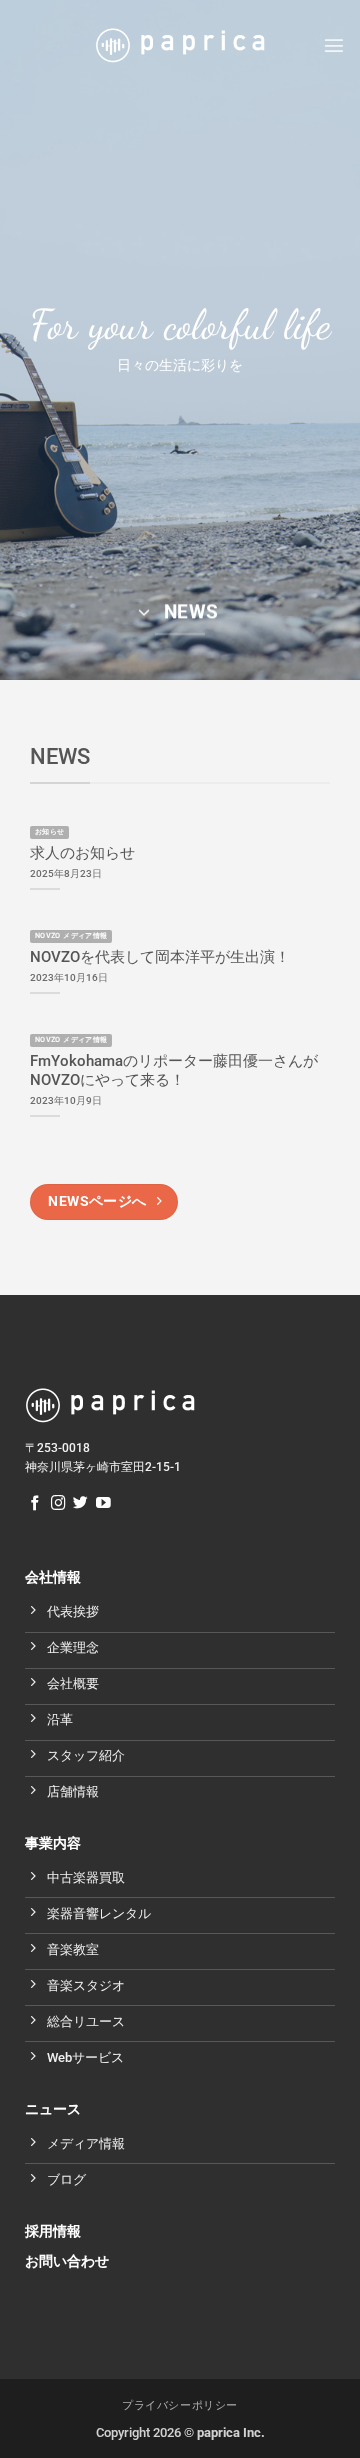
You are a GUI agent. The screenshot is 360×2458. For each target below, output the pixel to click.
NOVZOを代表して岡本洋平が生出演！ (160, 957)
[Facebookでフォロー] (35, 1504)
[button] (334, 45)
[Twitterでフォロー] (80, 1504)
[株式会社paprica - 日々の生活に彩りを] (180, 45)
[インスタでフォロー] (58, 1504)
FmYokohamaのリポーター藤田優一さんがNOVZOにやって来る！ (174, 1070)
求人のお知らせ (82, 853)
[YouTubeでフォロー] (103, 1504)
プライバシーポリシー (180, 2405)
